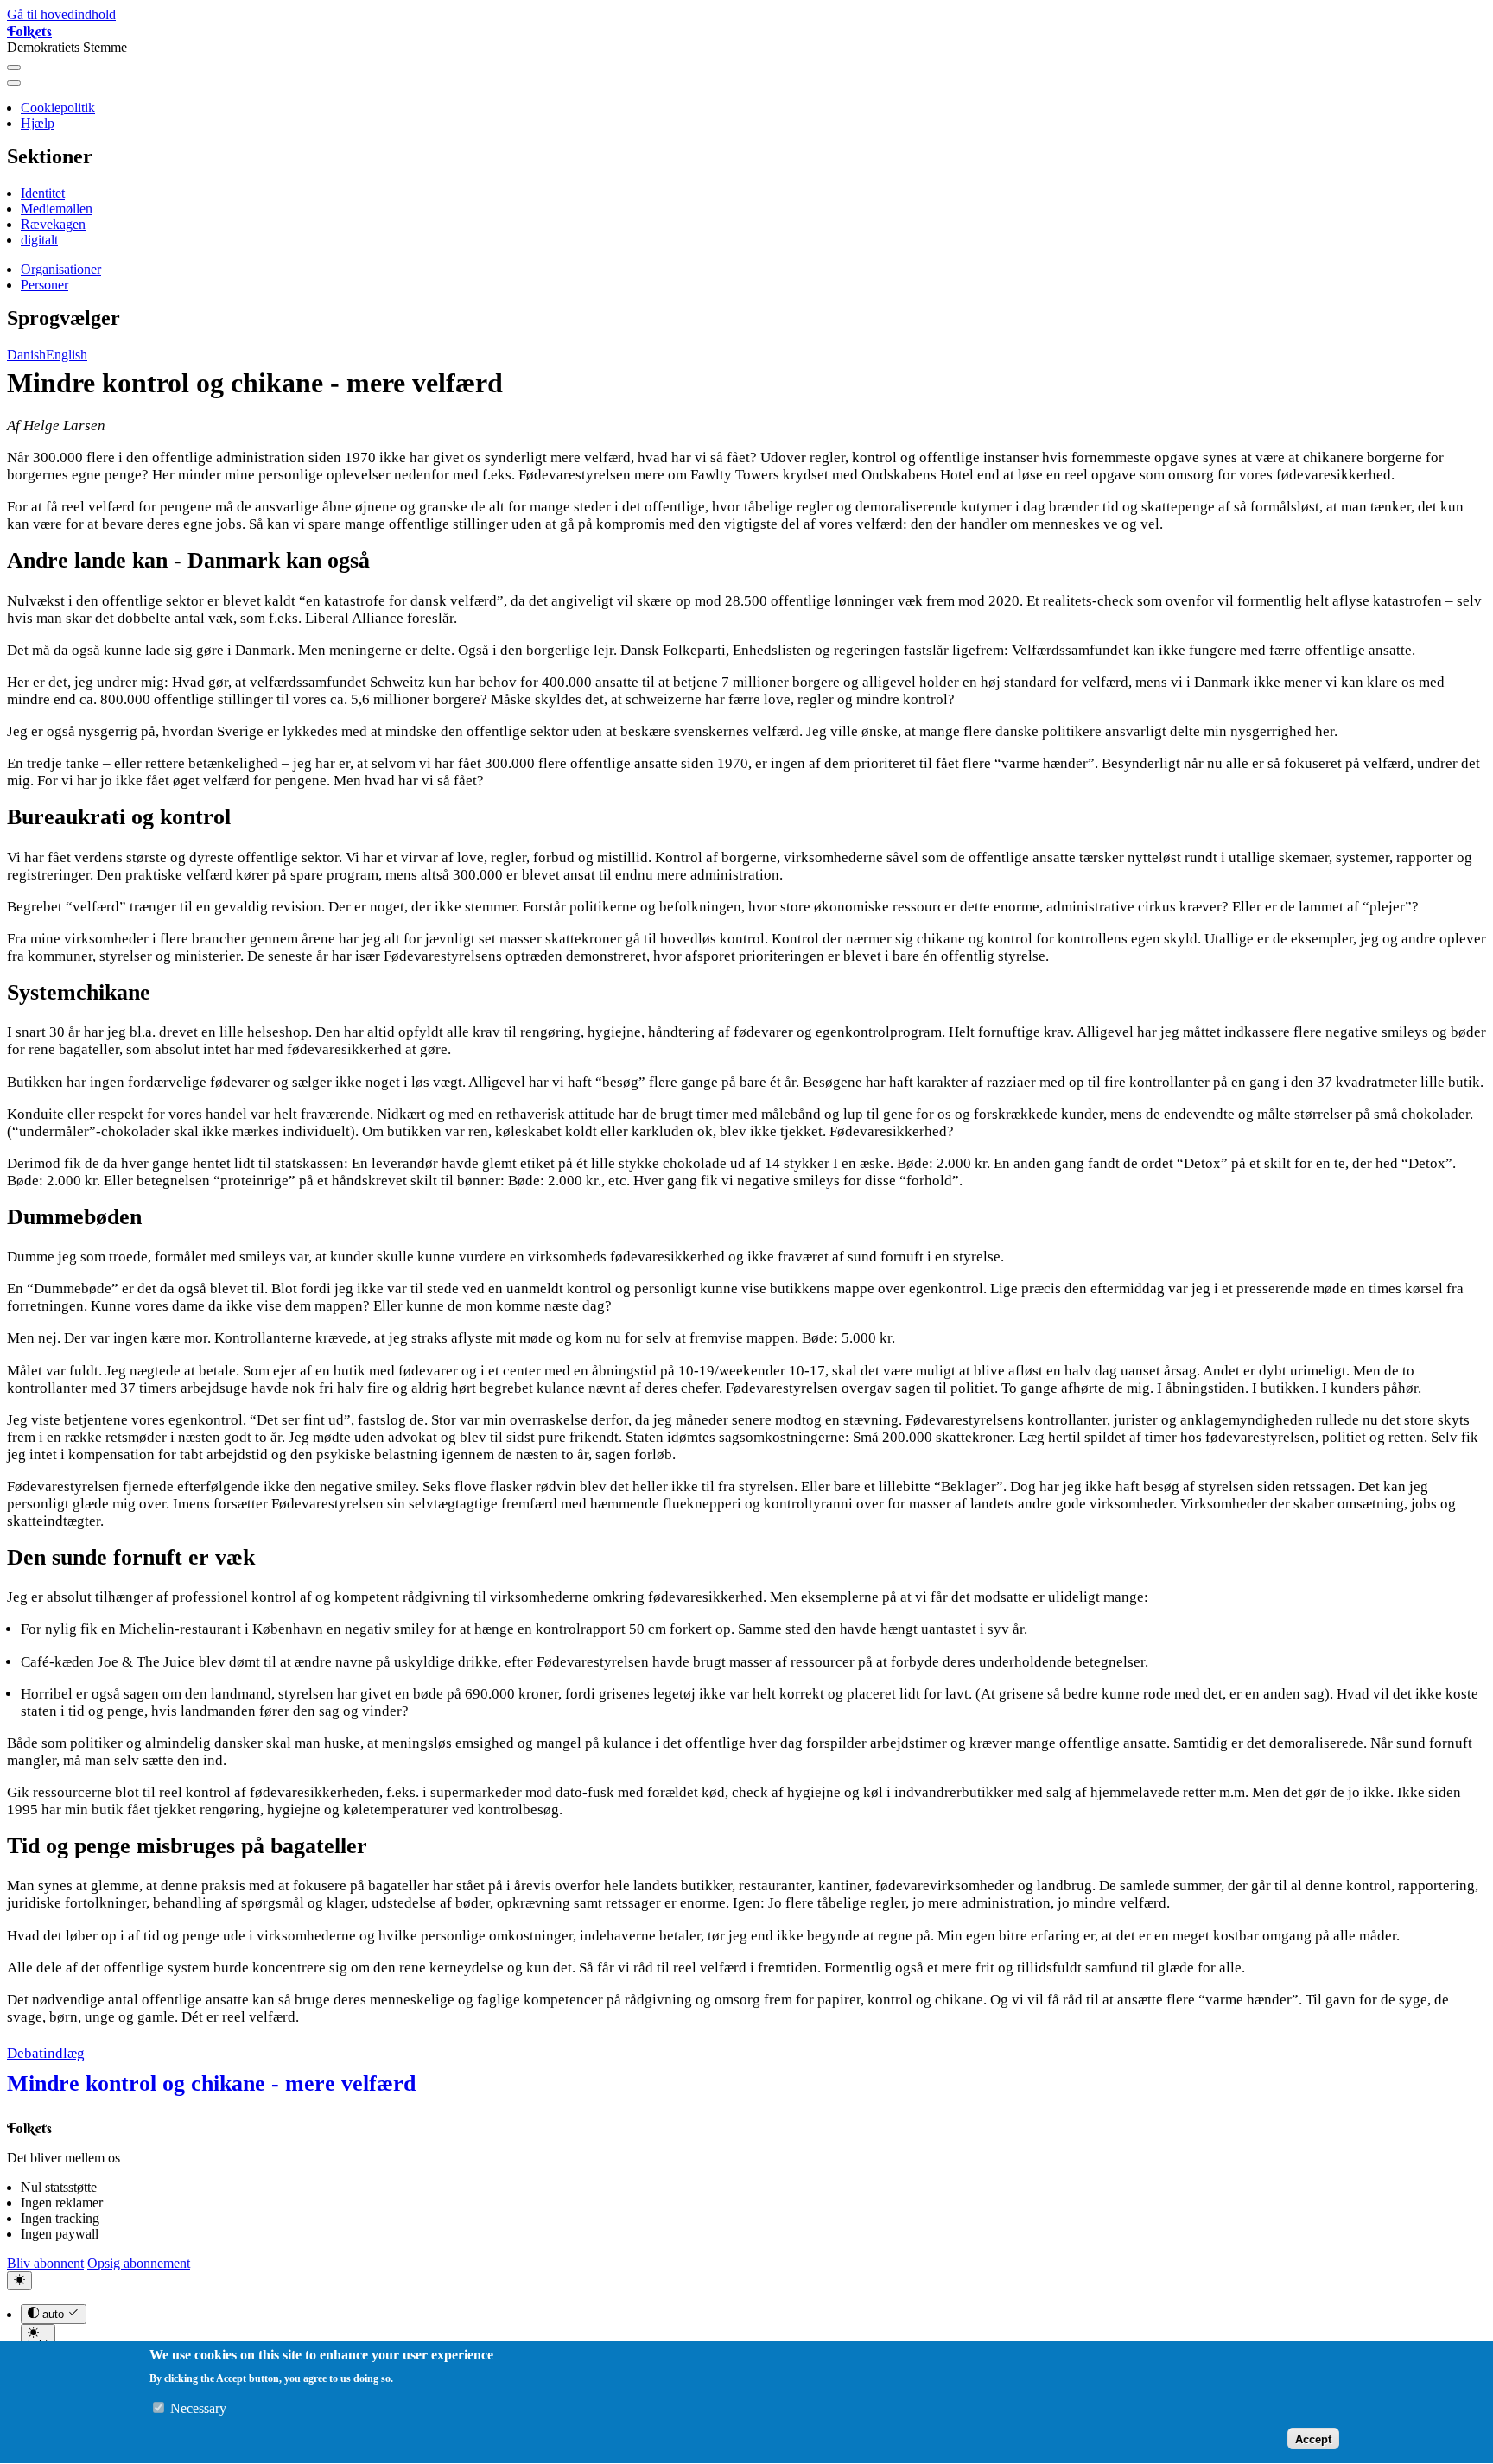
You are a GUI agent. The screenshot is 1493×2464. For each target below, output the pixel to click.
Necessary (198, 2409)
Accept (1313, 2439)
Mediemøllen (57, 209)
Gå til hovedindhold (61, 14)
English (67, 355)
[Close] (14, 83)
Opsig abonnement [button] (139, 2263)
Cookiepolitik (58, 108)
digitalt (39, 240)
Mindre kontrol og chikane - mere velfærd (211, 2083)
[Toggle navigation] (14, 67)
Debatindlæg (46, 2053)
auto (53, 2315)
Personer (44, 285)
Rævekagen (53, 224)
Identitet (43, 193)
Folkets (29, 31)
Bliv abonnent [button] (45, 2263)
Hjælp (38, 123)
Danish (26, 355)
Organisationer (61, 269)
